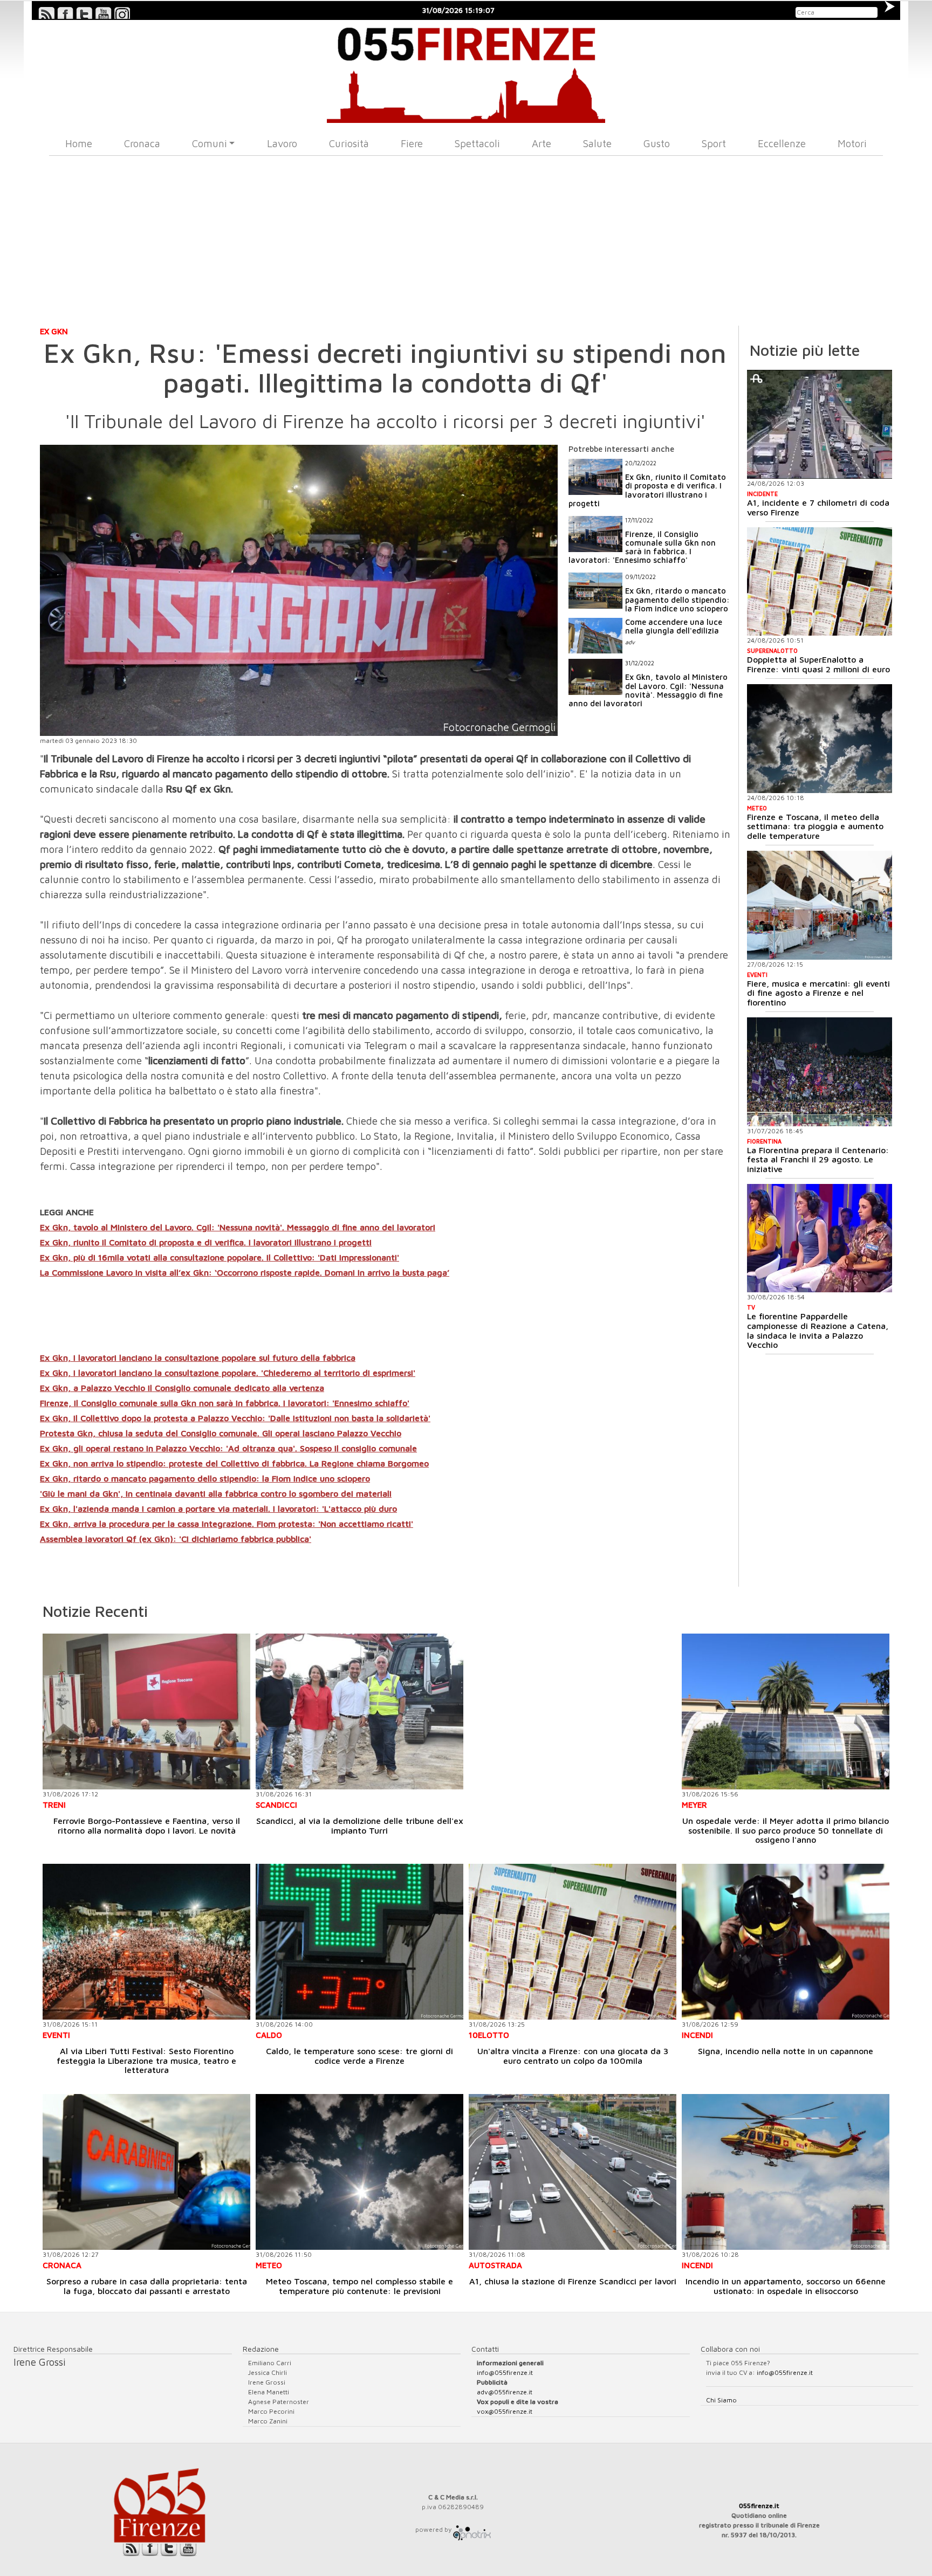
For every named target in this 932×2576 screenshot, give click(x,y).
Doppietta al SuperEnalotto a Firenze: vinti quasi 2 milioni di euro (818, 664)
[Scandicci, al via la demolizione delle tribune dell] (359, 1711)
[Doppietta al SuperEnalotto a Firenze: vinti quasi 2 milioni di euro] (820, 582)
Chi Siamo (721, 2400)
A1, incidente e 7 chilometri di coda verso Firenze (818, 507)
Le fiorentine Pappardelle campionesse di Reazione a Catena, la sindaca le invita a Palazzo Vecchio (818, 1330)
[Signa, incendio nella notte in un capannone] (786, 1942)
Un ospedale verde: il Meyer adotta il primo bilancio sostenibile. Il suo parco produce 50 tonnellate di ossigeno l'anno (786, 1830)
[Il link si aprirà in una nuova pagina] (472, 2529)
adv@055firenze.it (505, 2392)
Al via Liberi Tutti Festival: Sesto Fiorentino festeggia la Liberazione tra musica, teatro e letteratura (146, 2060)
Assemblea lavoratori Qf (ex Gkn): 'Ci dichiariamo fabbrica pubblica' (176, 1539)
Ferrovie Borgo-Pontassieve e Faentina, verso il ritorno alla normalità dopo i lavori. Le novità (147, 1826)
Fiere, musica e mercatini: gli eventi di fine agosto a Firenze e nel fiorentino (818, 993)
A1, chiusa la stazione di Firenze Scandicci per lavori (573, 2281)
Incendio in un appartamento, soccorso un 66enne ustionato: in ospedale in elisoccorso (786, 2286)
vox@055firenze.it (505, 2411)
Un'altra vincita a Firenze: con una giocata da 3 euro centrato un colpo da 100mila (573, 2056)
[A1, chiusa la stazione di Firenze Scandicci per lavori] (573, 2172)
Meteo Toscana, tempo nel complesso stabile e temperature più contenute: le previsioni (359, 2286)
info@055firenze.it (505, 2372)
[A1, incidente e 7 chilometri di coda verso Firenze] (820, 424)
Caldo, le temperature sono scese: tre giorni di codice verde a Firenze (359, 2056)
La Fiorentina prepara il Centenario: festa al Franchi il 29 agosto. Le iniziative (818, 1159)
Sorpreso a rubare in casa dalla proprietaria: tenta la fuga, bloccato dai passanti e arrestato (147, 2286)
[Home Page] (466, 71)
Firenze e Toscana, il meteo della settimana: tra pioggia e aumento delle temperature (815, 826)
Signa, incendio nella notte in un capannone (786, 2051)
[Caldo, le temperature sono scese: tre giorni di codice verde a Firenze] (359, 1942)
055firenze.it (759, 2506)
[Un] (573, 1942)
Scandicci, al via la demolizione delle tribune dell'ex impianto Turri (360, 1826)
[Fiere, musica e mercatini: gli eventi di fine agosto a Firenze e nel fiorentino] (820, 905)
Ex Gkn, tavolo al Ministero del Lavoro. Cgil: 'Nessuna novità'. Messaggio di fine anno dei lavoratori (238, 1227)
